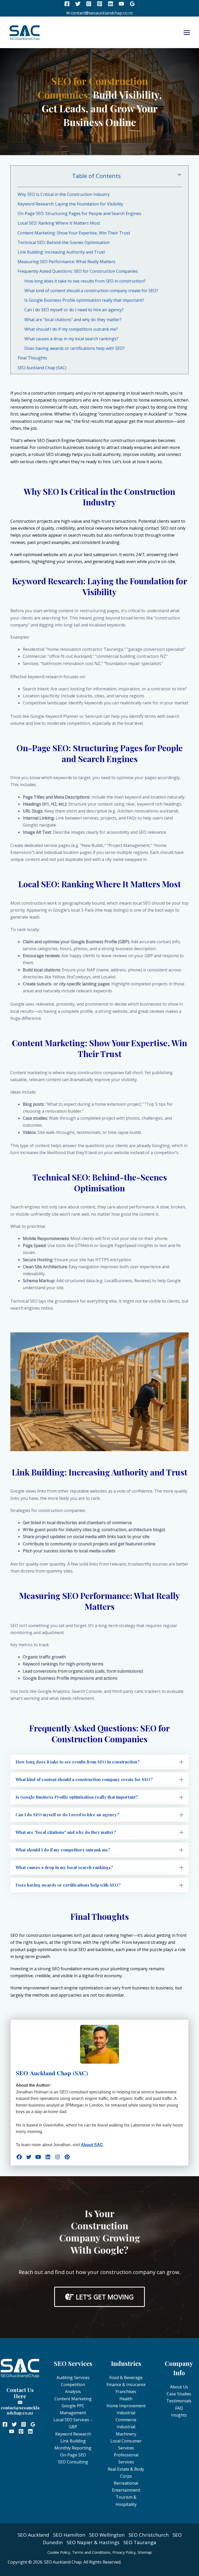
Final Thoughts (32, 358)
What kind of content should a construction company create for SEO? (91, 291)
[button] (99, 1762)
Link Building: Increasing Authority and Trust (61, 252)
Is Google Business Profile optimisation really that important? (84, 300)
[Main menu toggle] (187, 33)
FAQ (179, 2408)
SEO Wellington (107, 2535)
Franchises (126, 2392)
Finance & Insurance (126, 2385)
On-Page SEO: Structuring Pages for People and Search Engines (79, 213)
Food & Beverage (126, 2378)
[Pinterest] (100, 4)
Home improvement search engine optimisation (57, 1988)
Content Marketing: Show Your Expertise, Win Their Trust (74, 233)
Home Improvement (126, 2406)
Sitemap (145, 2552)
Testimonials (179, 2401)
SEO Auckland (33, 2535)
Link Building (73, 2441)
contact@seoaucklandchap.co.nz (20, 2410)
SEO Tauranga (140, 2542)
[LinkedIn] (48, 2157)
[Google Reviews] (132, 4)
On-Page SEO (73, 2455)
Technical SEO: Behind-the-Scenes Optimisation (64, 242)
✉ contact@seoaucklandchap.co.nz (100, 13)
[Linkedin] (111, 4)
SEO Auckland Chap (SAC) (42, 368)
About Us (179, 2387)
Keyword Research (73, 2434)
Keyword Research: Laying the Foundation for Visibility (70, 204)
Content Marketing (73, 2399)
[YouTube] (121, 4)
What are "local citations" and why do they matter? (73, 320)
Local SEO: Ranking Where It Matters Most (59, 223)
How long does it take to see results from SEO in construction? (85, 281)
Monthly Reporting (73, 2448)
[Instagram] (89, 4)
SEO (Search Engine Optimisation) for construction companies (97, 440)
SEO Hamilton (69, 2535)
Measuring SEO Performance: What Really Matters (66, 262)
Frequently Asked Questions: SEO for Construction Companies (78, 271)
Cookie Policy (59, 2552)
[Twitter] (78, 4)
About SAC (92, 2145)
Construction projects (31, 521)
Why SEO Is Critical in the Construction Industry (64, 194)
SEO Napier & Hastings (93, 2542)
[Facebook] (67, 4)
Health (126, 2399)
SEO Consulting (73, 2462)
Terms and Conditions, (92, 2552)
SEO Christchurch (149, 2535)
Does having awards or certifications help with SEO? (74, 348)
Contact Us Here (20, 2393)
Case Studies (179, 2394)
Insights (179, 2415)
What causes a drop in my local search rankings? (71, 339)
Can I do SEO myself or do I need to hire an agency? (74, 310)
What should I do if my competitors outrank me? (71, 329)
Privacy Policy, (125, 2552)
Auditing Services (73, 2378)
